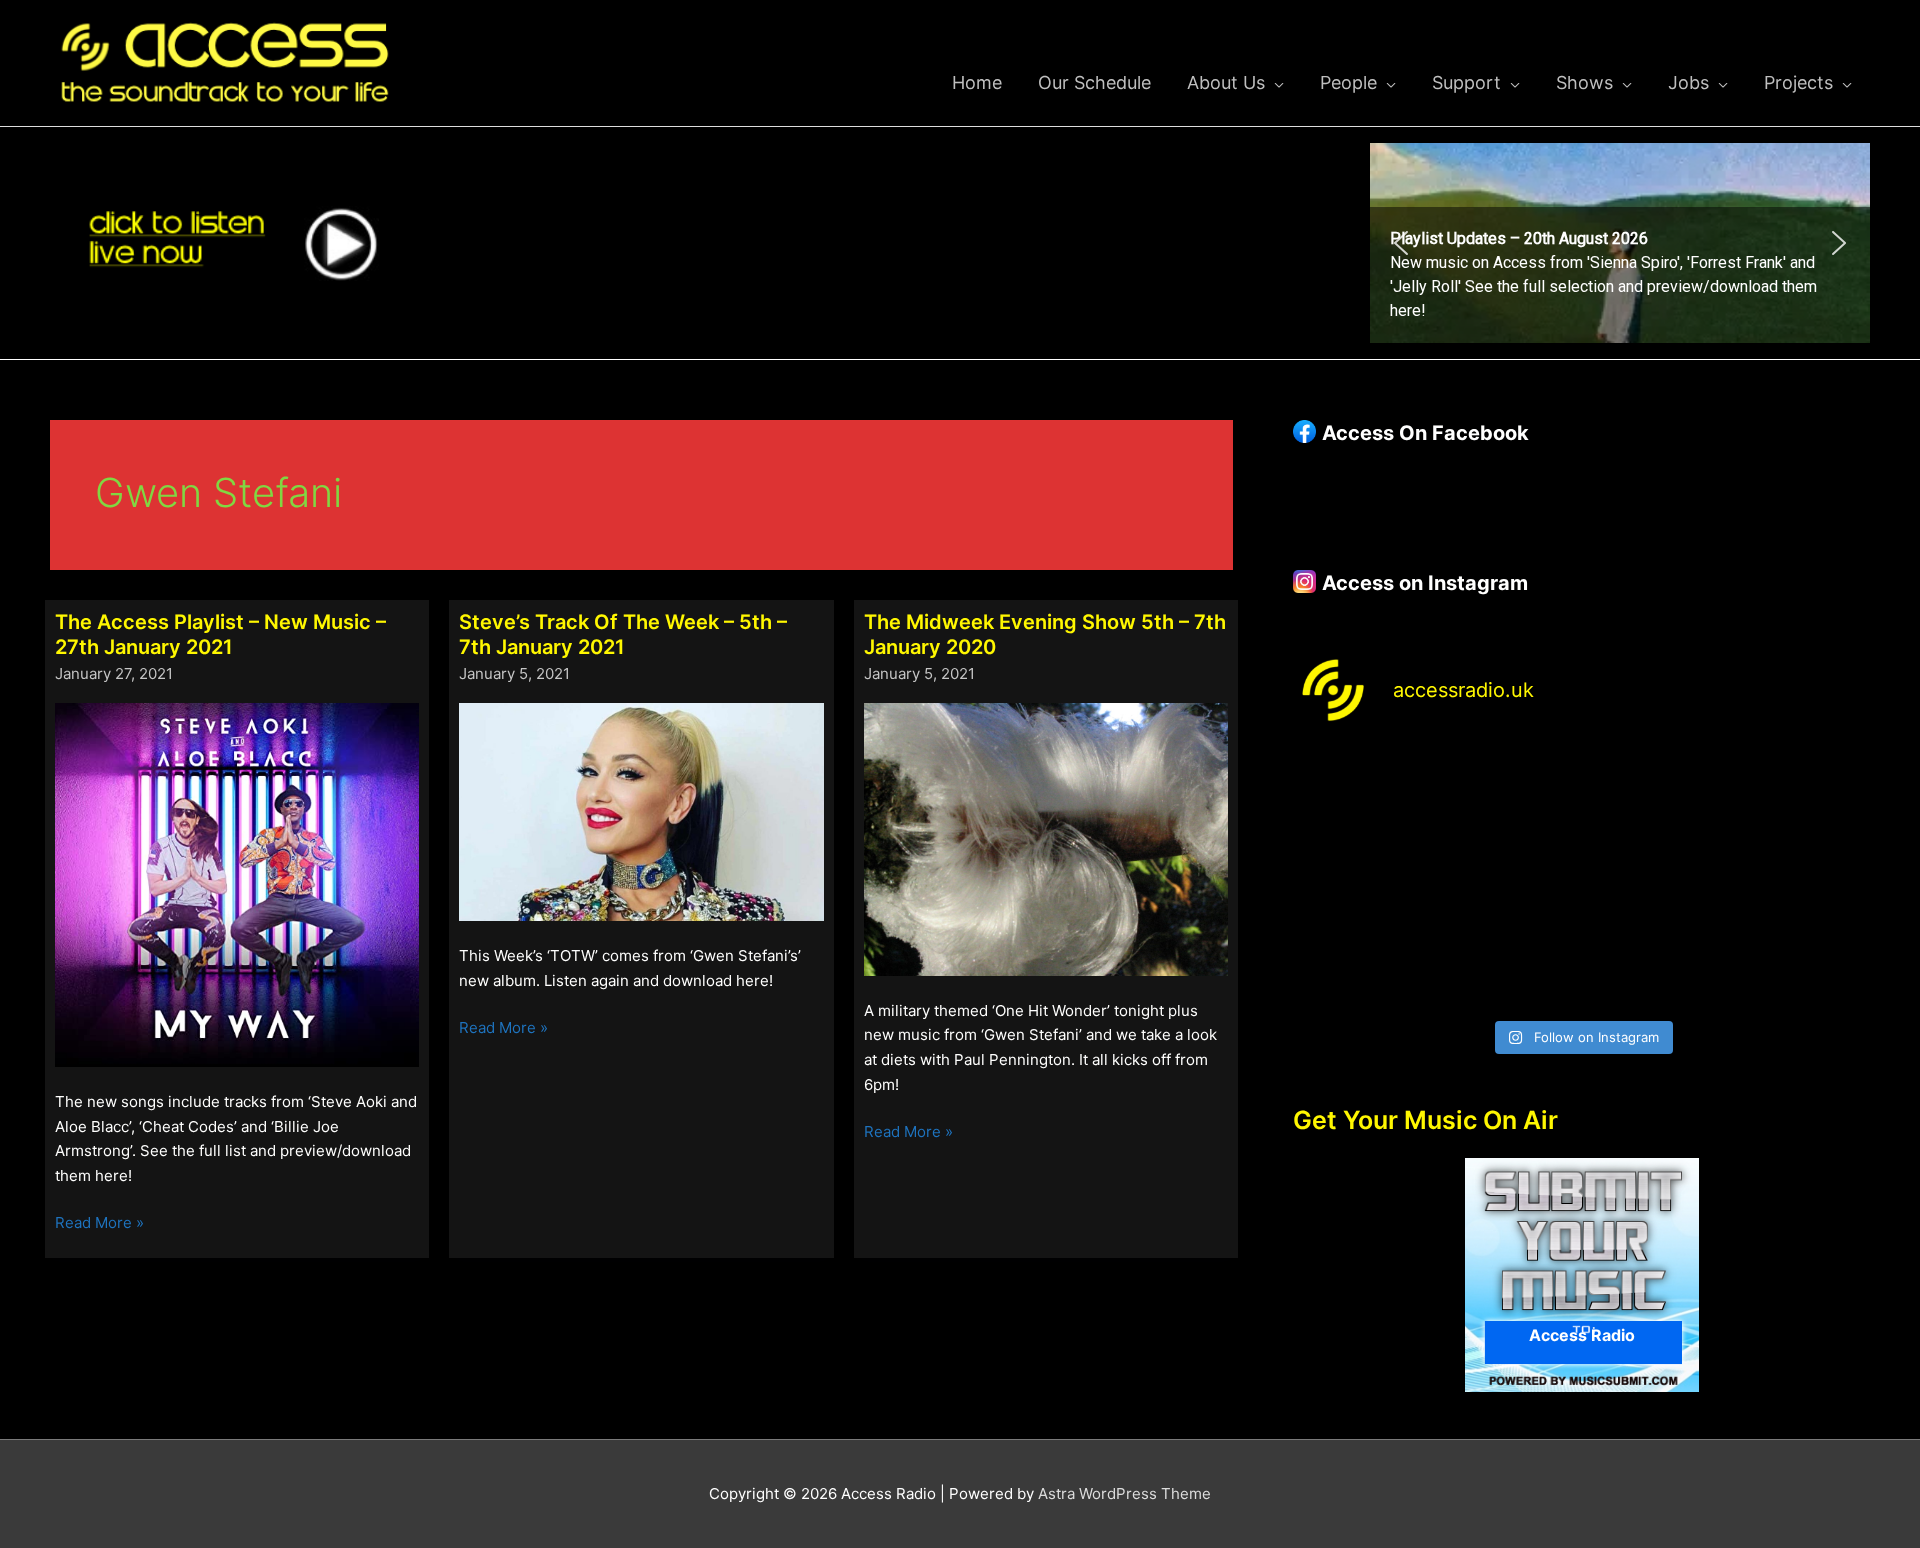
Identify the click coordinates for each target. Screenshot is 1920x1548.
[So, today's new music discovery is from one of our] (1801, 792)
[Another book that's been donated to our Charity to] (1508, 879)
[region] (1620, 243)
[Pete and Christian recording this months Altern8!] (1655, 792)
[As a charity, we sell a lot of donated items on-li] (1361, 965)
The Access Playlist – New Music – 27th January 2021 (220, 634)
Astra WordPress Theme (1124, 1493)
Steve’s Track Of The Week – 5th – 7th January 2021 (623, 634)
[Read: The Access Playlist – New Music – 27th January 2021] (237, 883)
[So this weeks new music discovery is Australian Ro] (1801, 879)
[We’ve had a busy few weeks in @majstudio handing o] (1361, 792)
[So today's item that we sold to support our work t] (1655, 879)
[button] (1620, 243)
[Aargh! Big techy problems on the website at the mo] (1508, 792)
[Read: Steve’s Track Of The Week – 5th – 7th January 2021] (641, 810)
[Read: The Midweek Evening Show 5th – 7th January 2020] (1046, 838)
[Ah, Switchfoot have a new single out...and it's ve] (1361, 879)
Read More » (99, 1224)
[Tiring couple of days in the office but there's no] (1508, 965)
